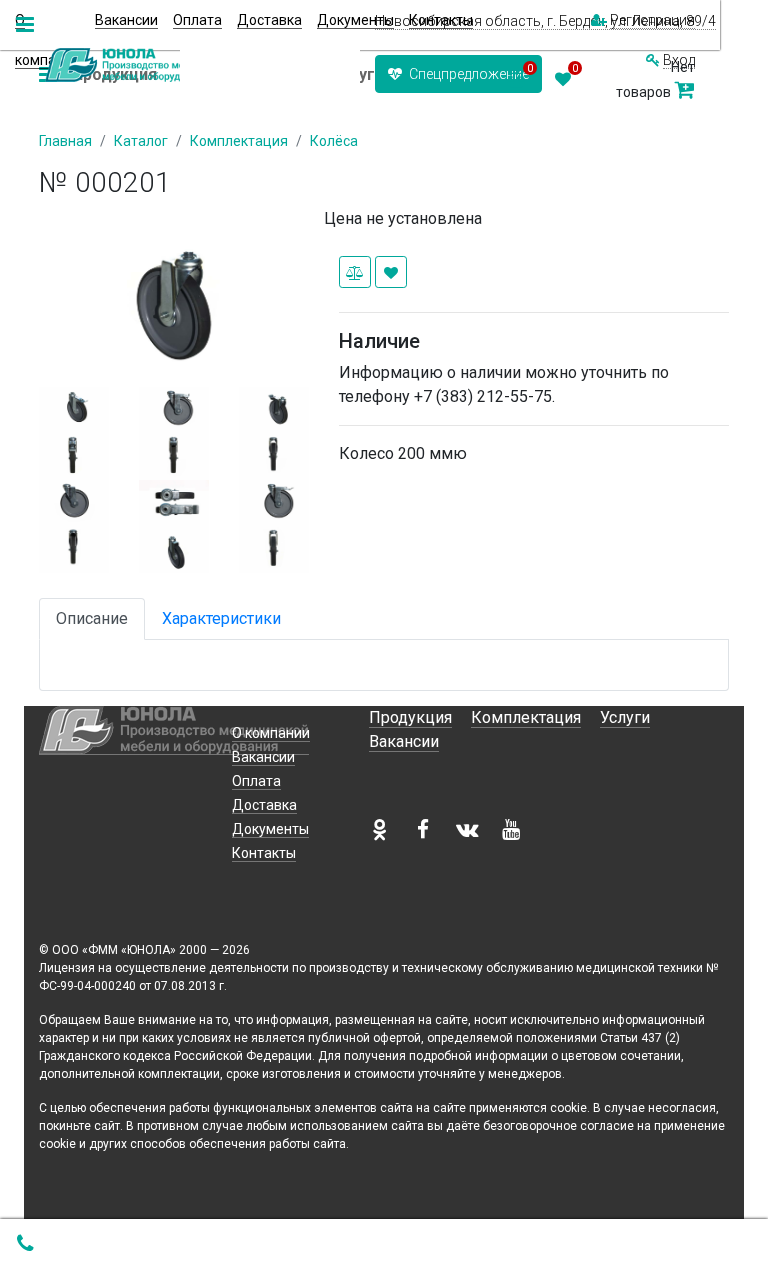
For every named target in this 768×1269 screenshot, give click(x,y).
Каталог (141, 141)
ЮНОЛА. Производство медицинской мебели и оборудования (140, 65)
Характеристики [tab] (221, 618)
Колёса (334, 141)
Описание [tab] (92, 618)
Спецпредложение (467, 74)
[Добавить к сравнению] (355, 272)
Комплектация (239, 141)
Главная (65, 141)
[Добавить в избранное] (391, 272)
